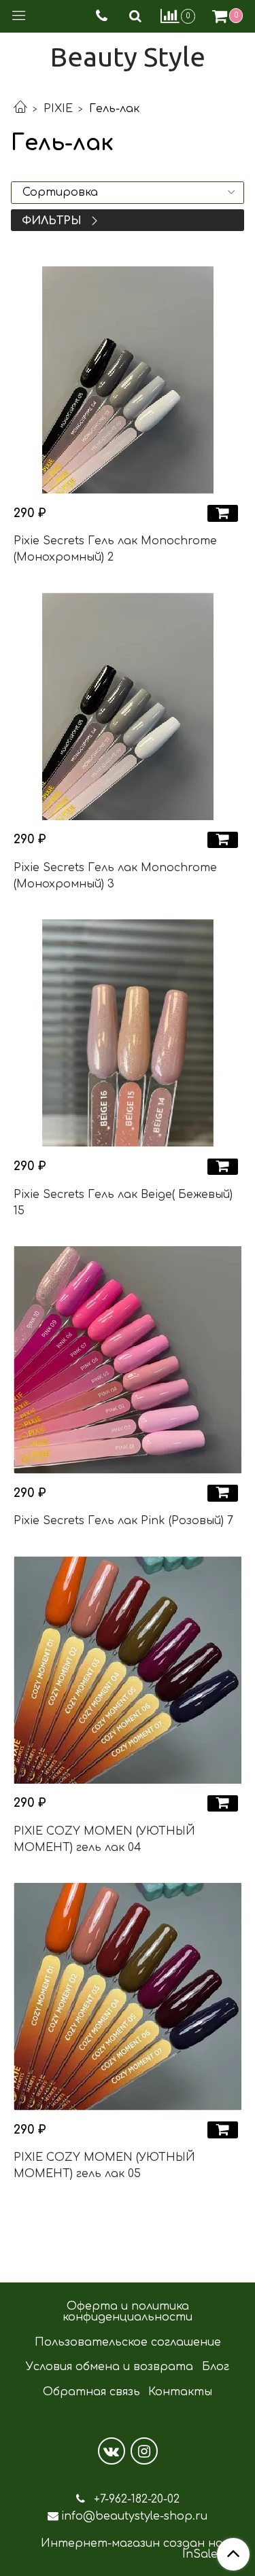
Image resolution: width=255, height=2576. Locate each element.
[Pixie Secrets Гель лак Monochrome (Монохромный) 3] (128, 706)
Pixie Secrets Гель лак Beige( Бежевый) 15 (123, 1203)
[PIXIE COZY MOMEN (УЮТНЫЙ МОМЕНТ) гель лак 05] (128, 1997)
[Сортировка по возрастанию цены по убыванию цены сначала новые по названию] (128, 193)
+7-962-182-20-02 (135, 2499)
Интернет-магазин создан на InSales (132, 2549)
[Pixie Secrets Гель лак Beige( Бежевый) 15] (128, 1033)
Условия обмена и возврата (109, 2367)
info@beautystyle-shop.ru (134, 2516)
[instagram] (144, 2451)
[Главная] (20, 109)
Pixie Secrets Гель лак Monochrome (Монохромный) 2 (115, 549)
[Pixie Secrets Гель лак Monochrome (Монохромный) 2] (128, 380)
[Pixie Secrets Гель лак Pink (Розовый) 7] (128, 1360)
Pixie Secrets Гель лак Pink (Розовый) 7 (123, 1521)
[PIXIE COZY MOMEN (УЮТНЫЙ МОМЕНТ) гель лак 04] (128, 1670)
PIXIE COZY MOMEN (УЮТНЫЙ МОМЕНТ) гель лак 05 (104, 2166)
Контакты (180, 2392)
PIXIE (58, 109)
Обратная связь (91, 2392)
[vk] (112, 2451)
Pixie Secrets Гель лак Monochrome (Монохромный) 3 (115, 876)
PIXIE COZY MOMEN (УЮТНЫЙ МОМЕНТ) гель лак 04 (104, 1839)
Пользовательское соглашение (128, 2342)
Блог (216, 2367)
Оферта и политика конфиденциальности (128, 2312)
